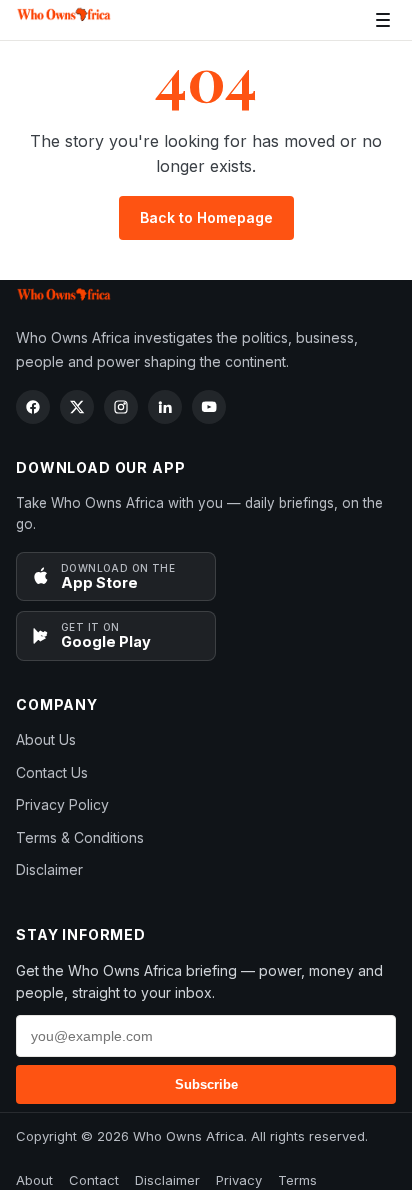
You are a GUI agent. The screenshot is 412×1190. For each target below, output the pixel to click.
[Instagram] (121, 407)
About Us (46, 739)
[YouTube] (209, 407)
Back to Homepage (206, 217)
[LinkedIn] (165, 407)
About (34, 1180)
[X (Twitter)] (77, 407)
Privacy (239, 1180)
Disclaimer (49, 869)
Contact (94, 1180)
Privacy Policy (62, 804)
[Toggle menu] (383, 20)
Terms (297, 1180)
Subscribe (206, 1084)
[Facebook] (33, 407)
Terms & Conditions (80, 837)
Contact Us (52, 772)
